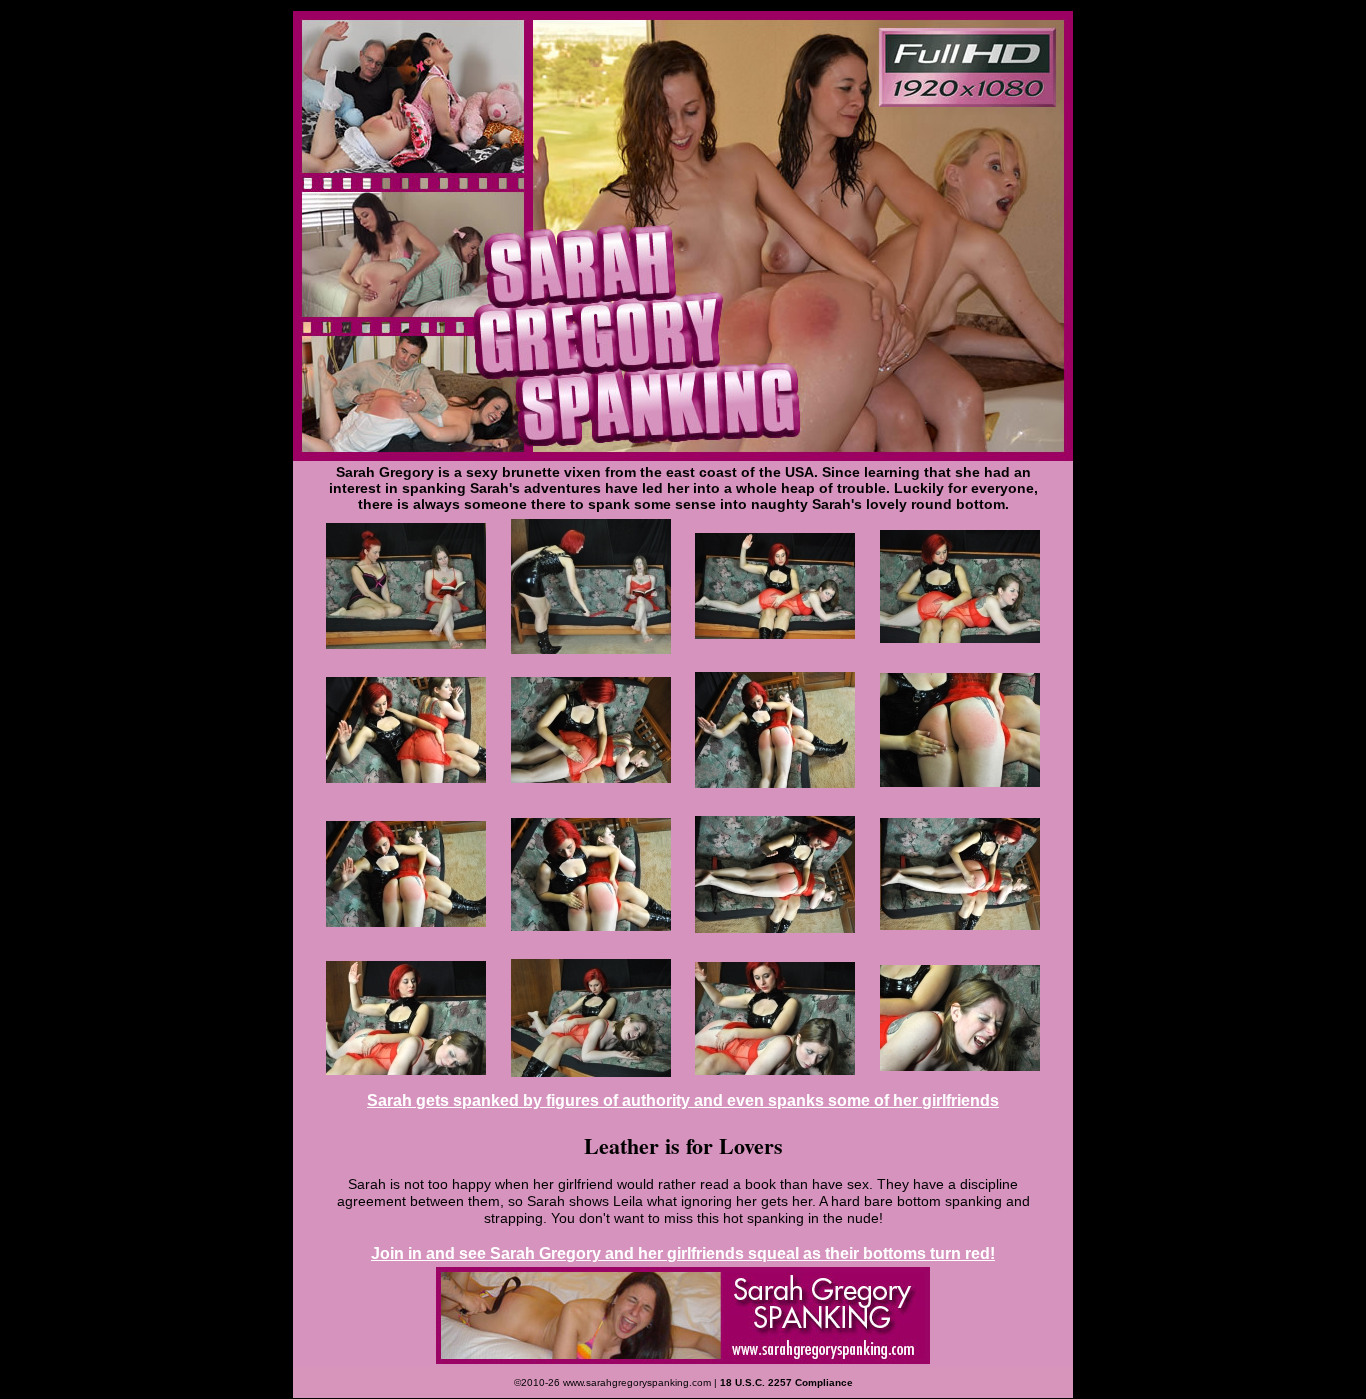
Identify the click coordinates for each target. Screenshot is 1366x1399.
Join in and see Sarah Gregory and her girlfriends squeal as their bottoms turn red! (683, 1253)
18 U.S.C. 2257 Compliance (786, 1382)
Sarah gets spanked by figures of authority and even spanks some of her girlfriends (683, 1100)
